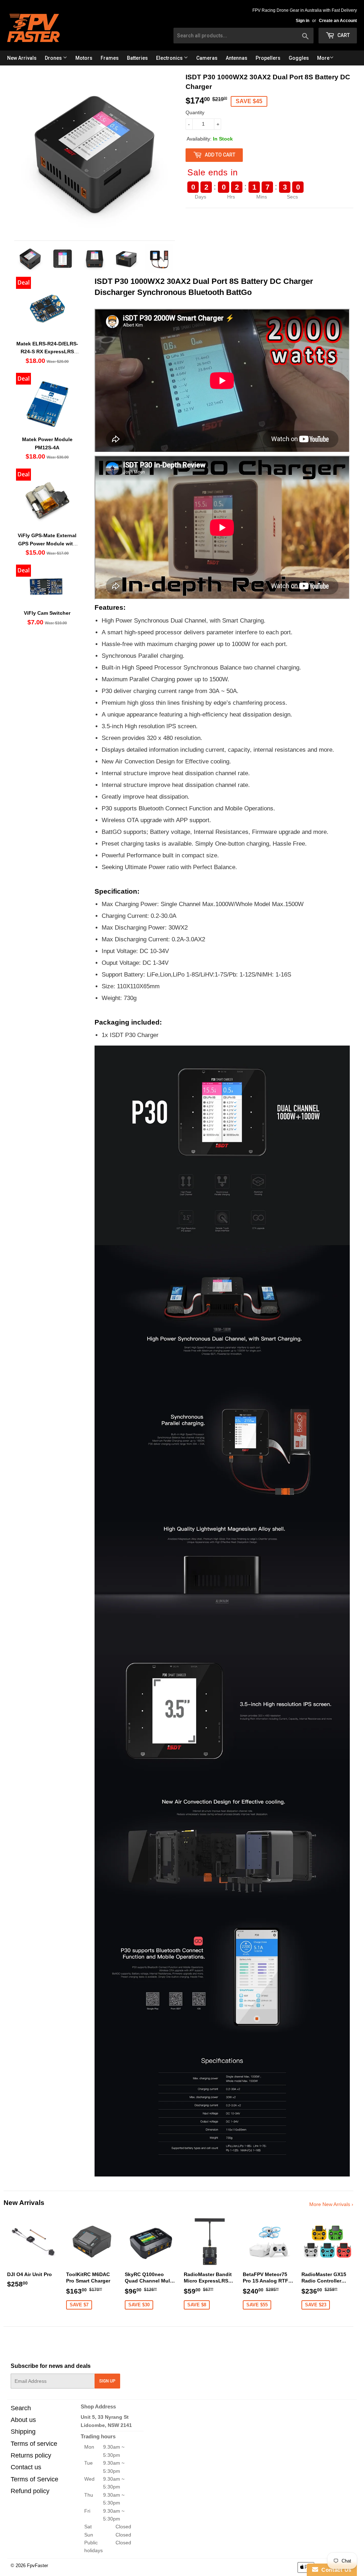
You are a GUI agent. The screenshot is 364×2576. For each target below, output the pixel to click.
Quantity (195, 112)
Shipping (23, 2432)
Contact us (26, 2467)
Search (21, 2408)
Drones (54, 58)
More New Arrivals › (331, 2204)
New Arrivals (22, 58)
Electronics (170, 58)
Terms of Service (34, 2479)
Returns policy (31, 2455)
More (323, 58)
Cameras (207, 58)
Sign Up (107, 2381)
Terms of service (34, 2444)
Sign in (303, 21)
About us (23, 2420)
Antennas (237, 58)
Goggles (299, 58)
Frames (110, 58)
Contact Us (335, 2570)
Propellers (268, 58)
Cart (343, 35)
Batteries (137, 58)
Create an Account (338, 21)
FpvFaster (38, 2566)
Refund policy (30, 2491)
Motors (84, 58)
